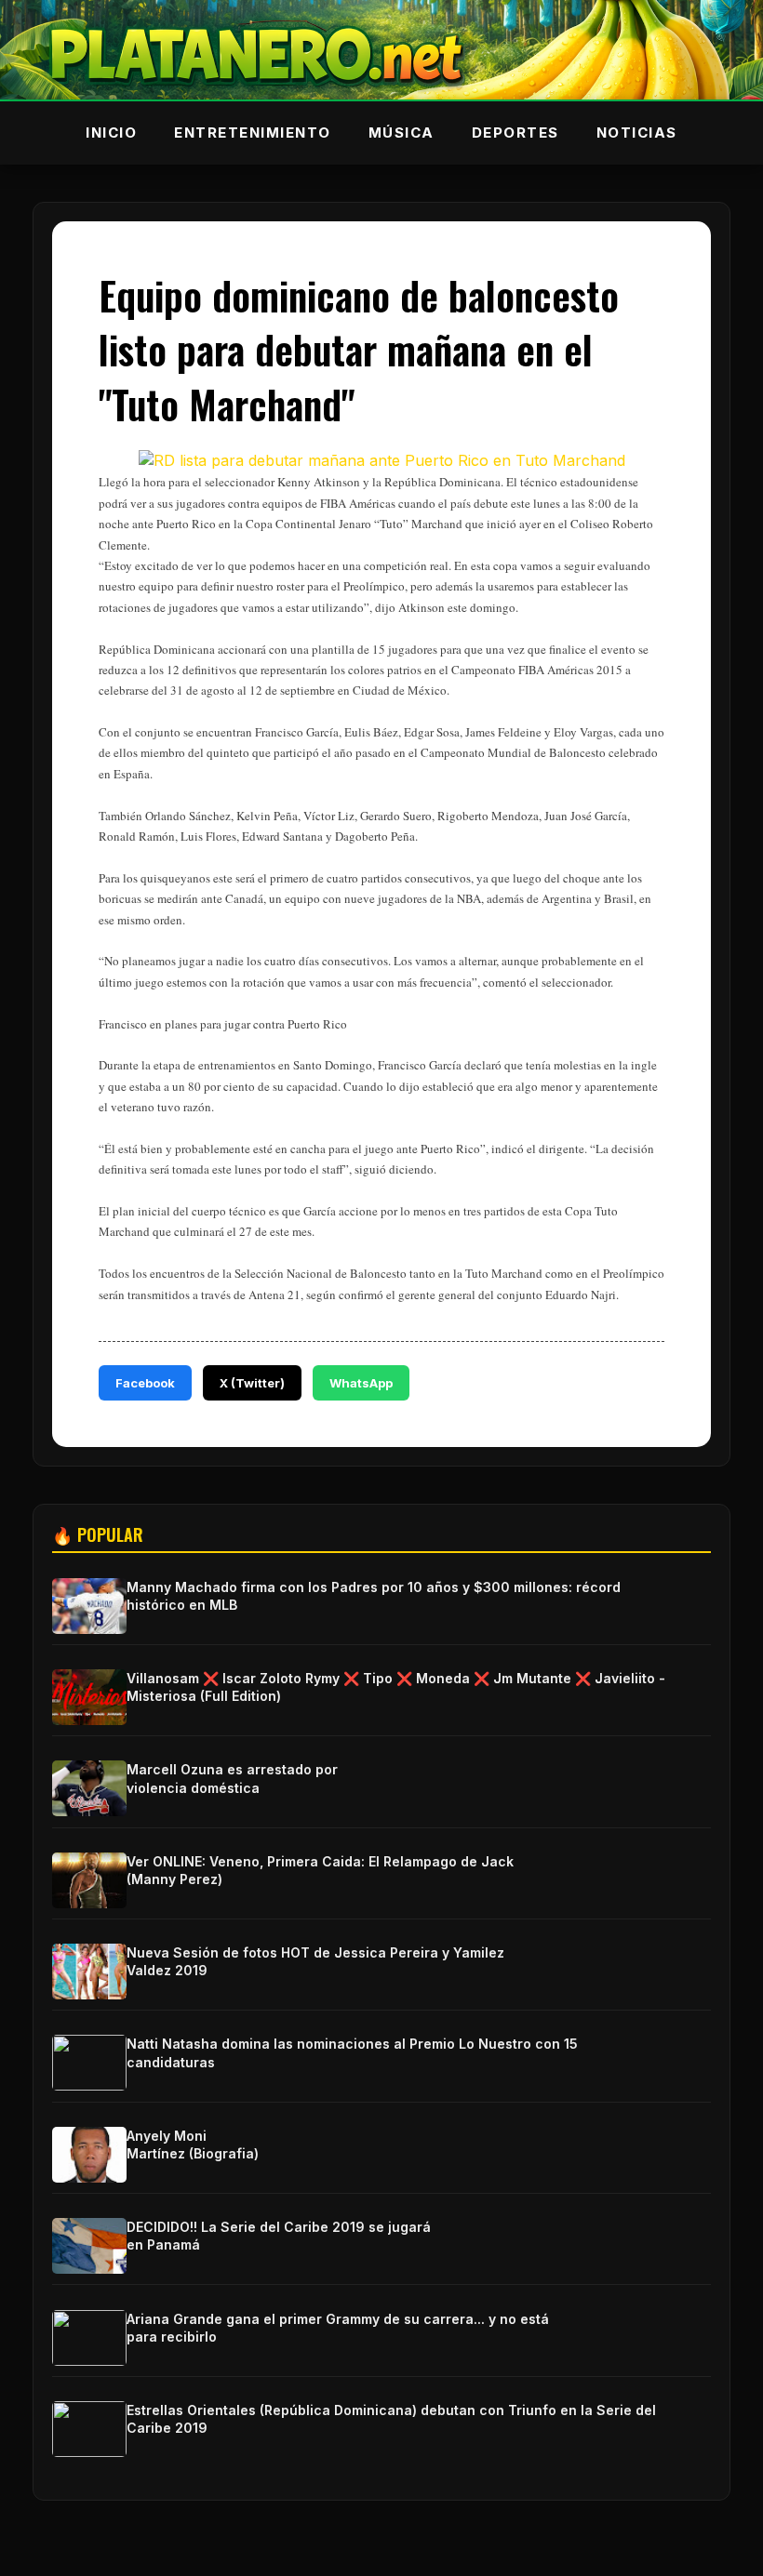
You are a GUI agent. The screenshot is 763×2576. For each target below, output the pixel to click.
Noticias (637, 133)
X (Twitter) (252, 1383)
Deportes (515, 133)
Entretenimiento (253, 133)
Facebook (145, 1383)
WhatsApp (361, 1383)
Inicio (111, 133)
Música (402, 133)
